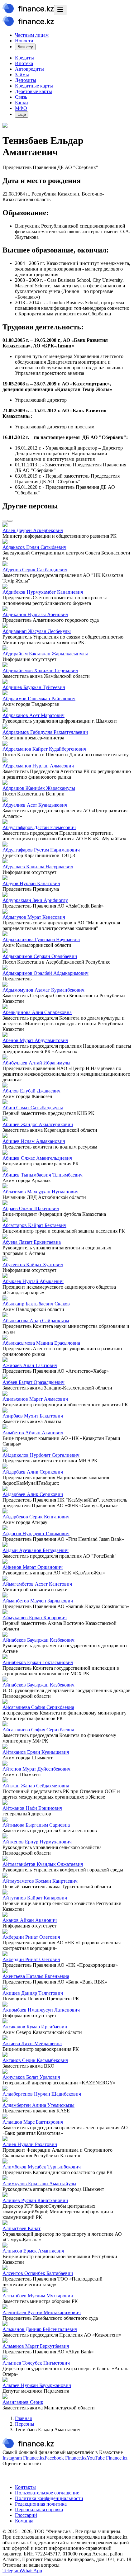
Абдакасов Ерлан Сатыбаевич (34, 547)
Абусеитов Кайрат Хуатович (33, 1264)
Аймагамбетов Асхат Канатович (37, 1584)
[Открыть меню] (60, 10)
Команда (24, 2521)
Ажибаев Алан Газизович (30, 1365)
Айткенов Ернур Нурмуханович (37, 1842)
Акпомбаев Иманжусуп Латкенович (41, 2010)
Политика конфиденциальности (49, 2498)
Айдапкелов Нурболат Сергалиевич (41, 1455)
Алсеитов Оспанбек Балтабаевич (38, 2273)
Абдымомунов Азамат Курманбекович (43, 990)
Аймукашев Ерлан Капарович (35, 1618)
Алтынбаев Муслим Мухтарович (38, 2296)
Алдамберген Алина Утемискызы (38, 2105)
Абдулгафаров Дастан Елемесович (39, 827)
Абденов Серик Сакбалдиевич (35, 570)
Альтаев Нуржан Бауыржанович (37, 2385)
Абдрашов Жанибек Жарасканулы (39, 788)
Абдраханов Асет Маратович (33, 715)
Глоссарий (26, 2515)
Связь (21, 97)
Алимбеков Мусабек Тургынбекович (42, 2167)
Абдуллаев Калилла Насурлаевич (38, 867)
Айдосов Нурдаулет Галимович (36, 1533)
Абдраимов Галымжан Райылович (39, 698)
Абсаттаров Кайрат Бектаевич (34, 1225)
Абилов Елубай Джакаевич (31, 1091)
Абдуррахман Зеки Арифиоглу (35, 900)
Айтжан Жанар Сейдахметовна (36, 1786)
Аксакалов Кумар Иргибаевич (35, 2027)
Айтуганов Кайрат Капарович (35, 1898)
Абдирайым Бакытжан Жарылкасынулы (45, 654)
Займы (22, 75)
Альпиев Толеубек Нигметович (36, 2363)
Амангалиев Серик (23, 2402)
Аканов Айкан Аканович (30, 1920)
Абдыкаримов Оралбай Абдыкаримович (45, 973)
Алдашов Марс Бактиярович (33, 2122)
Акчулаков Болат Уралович (31, 2077)
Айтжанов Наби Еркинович (32, 1808)
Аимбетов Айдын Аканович (33, 1433)
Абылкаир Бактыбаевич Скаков (36, 1304)
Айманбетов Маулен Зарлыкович (38, 1601)
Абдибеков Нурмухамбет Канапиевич (43, 592)
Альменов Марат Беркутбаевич (36, 2346)
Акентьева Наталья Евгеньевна (36, 1976)
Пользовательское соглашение (47, 2493)
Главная (23, 2418)
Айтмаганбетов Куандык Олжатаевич (43, 1864)
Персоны (25, 2424)
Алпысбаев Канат (22, 2228)
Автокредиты (29, 69)
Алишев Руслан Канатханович (35, 2200)
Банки (22, 103)
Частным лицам (32, 35)
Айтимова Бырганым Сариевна (36, 1825)
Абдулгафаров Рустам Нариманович (41, 850)
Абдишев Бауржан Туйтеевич (34, 687)
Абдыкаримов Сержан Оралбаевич (40, 956)
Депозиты (26, 80)
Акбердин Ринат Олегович (31, 1937)
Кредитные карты (34, 86)
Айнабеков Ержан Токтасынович (38, 1662)
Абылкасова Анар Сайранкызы (36, 1321)
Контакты (25, 2487)
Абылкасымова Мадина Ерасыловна (41, 1343)
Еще (22, 114)
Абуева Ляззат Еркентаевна (32, 1242)
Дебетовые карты (33, 91)
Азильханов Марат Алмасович (35, 1399)
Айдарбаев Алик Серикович (33, 1472)
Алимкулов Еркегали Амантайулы (39, 2184)
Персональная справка (39, 2510)
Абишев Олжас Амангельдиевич (37, 1158)
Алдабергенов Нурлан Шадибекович (42, 2094)
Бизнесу (25, 47)
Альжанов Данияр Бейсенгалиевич (40, 2329)
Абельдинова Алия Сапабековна (37, 1012)
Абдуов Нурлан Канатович (31, 883)
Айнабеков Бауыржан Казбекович (38, 1640)
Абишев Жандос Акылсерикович (38, 1124)
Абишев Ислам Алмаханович (34, 1141)
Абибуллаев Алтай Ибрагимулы (36, 1063)
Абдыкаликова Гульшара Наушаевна (41, 939)
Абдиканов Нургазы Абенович (35, 614)
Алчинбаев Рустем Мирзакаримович (42, 2312)
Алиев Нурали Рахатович (30, 2144)
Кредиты (24, 58)
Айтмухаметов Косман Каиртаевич (40, 1881)
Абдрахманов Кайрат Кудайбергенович (44, 749)
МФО (21, 108)
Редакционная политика (41, 2504)
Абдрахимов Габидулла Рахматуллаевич (45, 732)
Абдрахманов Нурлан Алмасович (38, 766)
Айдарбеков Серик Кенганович (36, 1517)
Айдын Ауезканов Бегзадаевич (36, 1550)
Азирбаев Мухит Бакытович (33, 1416)
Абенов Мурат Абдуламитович (35, 1040)
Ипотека (24, 63)
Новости (24, 41)
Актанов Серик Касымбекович (35, 2060)
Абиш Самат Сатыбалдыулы (33, 1108)
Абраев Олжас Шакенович (31, 1208)
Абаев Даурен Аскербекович (33, 530)
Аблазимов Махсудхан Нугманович (41, 1192)
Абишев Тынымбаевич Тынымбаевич (43, 1175)
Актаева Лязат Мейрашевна (32, 2043)
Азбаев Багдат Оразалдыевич (33, 1382)
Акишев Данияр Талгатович (33, 1993)
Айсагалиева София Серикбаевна (38, 1707)
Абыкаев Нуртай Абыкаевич (33, 1281)
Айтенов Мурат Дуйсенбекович (36, 1769)
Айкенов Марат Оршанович (33, 1567)
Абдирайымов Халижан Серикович (40, 670)
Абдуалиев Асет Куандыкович (35, 805)
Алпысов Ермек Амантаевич (33, 2251)
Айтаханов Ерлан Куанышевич (36, 1752)
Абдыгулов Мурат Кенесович (34, 917)
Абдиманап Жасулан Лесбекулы (37, 631)
